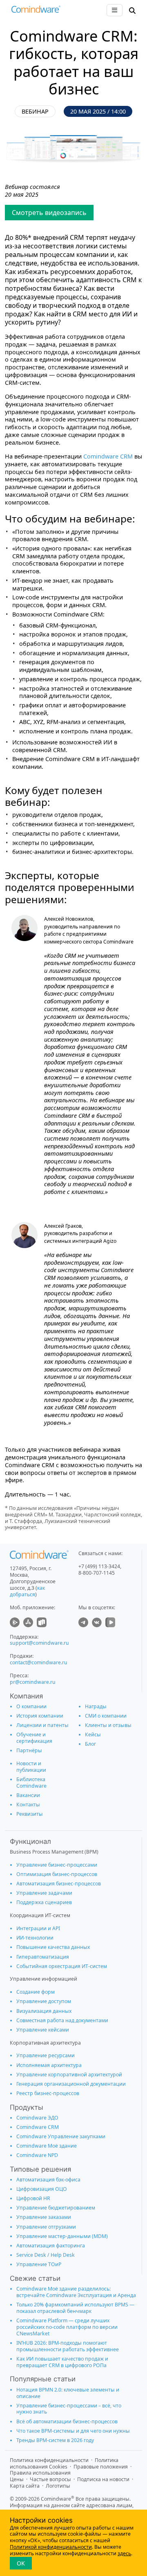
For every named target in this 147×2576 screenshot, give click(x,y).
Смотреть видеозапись (49, 213)
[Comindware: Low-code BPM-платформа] (36, 11)
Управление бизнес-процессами (57, 1865)
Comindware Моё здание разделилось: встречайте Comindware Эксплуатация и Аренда (76, 2292)
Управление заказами (44, 2217)
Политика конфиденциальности (49, 2460)
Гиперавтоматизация (43, 1957)
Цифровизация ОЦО (42, 2189)
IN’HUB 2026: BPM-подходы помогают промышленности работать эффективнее (68, 2346)
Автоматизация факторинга (51, 2246)
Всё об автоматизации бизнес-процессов (67, 2421)
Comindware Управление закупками (61, 2136)
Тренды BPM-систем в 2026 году (55, 2440)
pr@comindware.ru (33, 1682)
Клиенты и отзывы (108, 1725)
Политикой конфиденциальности (51, 2547)
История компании (40, 1716)
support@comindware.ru (39, 1643)
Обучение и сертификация (34, 1738)
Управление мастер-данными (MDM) (62, 2236)
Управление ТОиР (39, 2264)
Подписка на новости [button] (103, 2479)
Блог (90, 1744)
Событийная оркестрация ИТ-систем (62, 1966)
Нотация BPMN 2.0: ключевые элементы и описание (68, 2393)
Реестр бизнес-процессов (48, 2093)
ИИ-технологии (35, 1938)
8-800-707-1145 (97, 1573)
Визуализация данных (44, 2011)
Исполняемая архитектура (49, 2065)
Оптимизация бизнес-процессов (57, 1874)
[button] (132, 10)
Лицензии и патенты (42, 1725)
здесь (124, 2553)
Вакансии (28, 1795)
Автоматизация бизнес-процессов (59, 1884)
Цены (17, 2479)
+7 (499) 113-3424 (99, 1566)
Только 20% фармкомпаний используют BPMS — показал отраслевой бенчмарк (75, 2308)
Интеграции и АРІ (38, 1928)
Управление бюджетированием (56, 2208)
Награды (96, 1706)
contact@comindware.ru (39, 1662)
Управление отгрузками (46, 2227)
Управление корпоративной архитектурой (69, 2075)
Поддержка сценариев (44, 1902)
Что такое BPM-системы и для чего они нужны (73, 2431)
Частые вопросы (50, 2479)
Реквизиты (30, 1814)
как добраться (27, 1591)
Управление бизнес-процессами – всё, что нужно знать (69, 2409)
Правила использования (40, 2473)
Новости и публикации (31, 1767)
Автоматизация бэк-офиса (48, 2180)
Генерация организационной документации (71, 2084)
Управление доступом (44, 2001)
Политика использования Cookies (64, 2463)
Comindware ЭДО (37, 2118)
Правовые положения (101, 2467)
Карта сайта (25, 2486)
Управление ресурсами (46, 2055)
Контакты (28, 1805)
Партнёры (29, 1750)
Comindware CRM (108, 456)
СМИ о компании (106, 1716)
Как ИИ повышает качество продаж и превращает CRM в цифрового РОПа (62, 2362)
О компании (31, 1706)
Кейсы (93, 1735)
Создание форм (36, 1992)
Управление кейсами (43, 2030)
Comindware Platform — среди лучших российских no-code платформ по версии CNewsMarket (67, 2327)
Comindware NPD (37, 2155)
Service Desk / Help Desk (46, 2255)
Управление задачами (44, 1893)
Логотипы (58, 2486)
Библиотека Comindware (31, 1783)
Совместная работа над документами (62, 2020)
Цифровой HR (33, 2198)
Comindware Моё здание (47, 2146)
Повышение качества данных (53, 1947)
